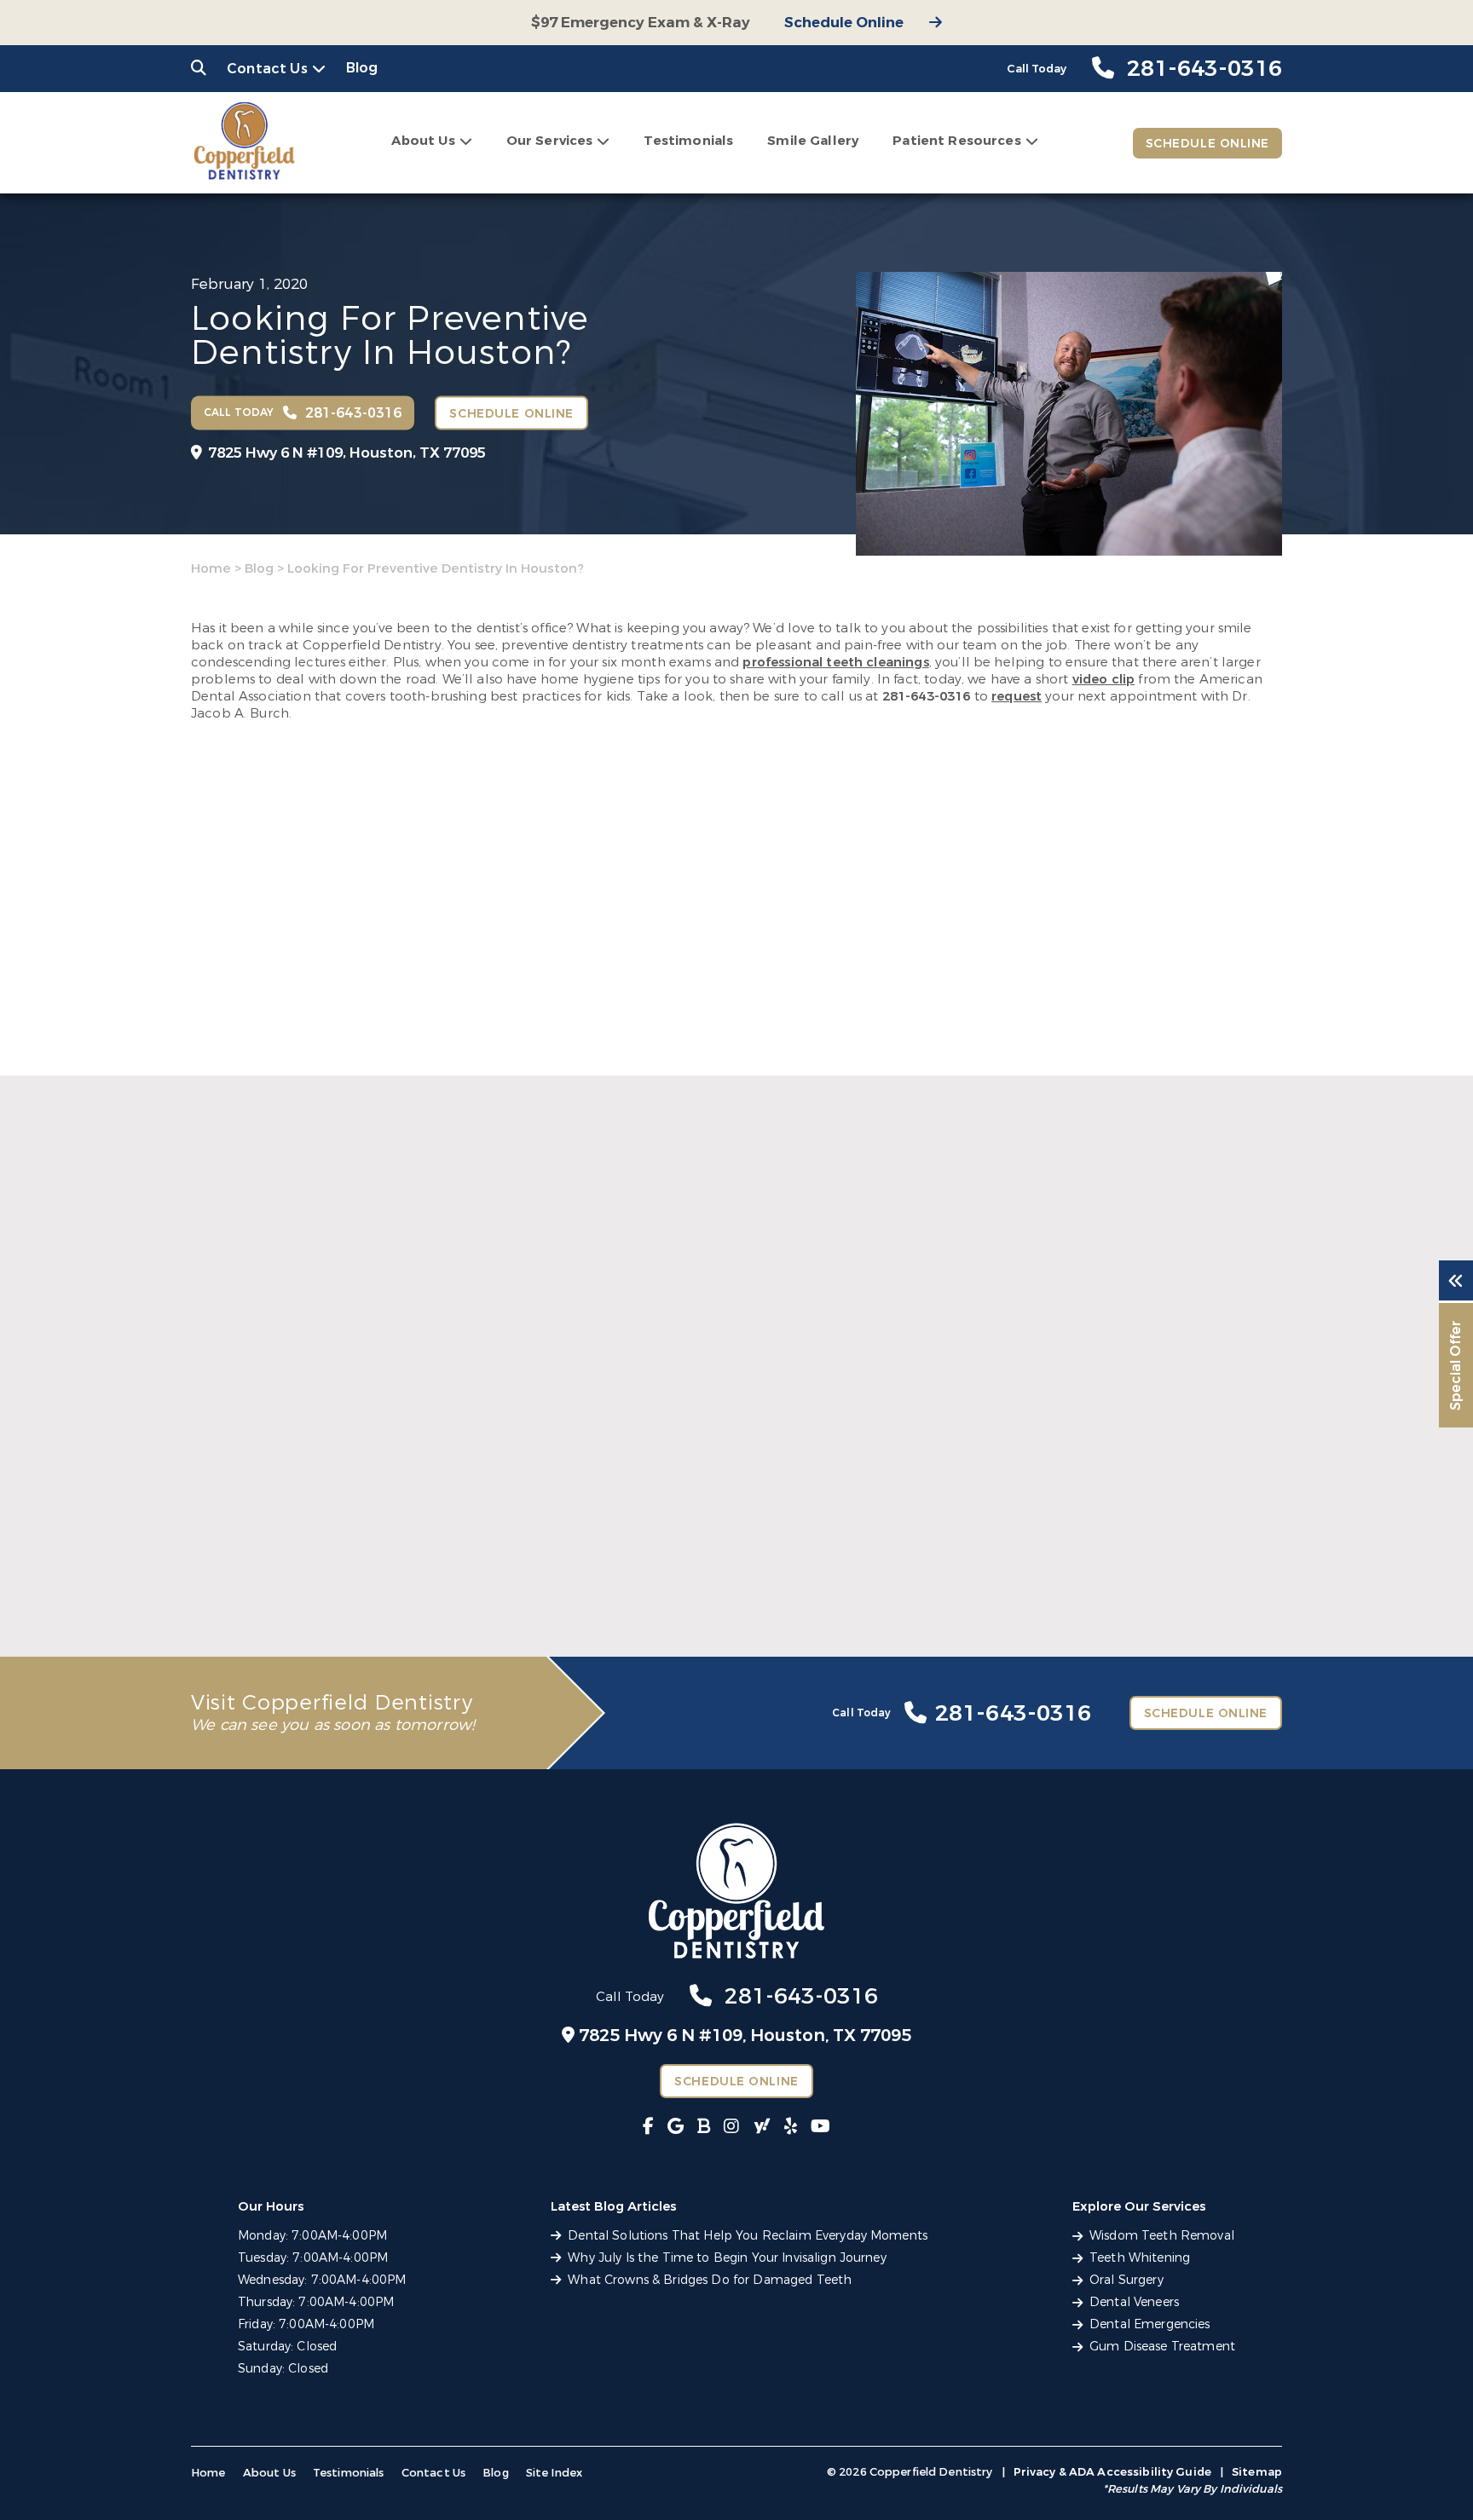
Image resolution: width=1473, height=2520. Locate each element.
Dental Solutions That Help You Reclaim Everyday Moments (349, 1566)
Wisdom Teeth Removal (1162, 2236)
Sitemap (1257, 2472)
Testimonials (688, 141)
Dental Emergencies (1150, 2324)
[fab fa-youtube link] (820, 2127)
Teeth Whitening (1140, 2258)
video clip (1104, 679)
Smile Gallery (813, 141)
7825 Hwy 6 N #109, (347, 453)
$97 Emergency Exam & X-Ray (641, 23)
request (1017, 696)
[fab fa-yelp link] (791, 2127)
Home (211, 568)
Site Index (555, 2473)
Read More (224, 1605)
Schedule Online (844, 23)
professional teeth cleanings (835, 662)
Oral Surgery (1126, 2280)
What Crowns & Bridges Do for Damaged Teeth (1096, 1566)
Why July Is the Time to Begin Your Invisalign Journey (700, 1566)
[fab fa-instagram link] (731, 2127)
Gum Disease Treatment (1162, 2347)
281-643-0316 (927, 696)
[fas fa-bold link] (704, 2127)
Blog (362, 68)
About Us (423, 141)
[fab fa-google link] (676, 2127)
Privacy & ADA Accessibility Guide (1112, 2472)
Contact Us (267, 69)
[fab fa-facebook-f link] (648, 2127)
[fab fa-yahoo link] (762, 2127)
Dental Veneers (1134, 2302)
